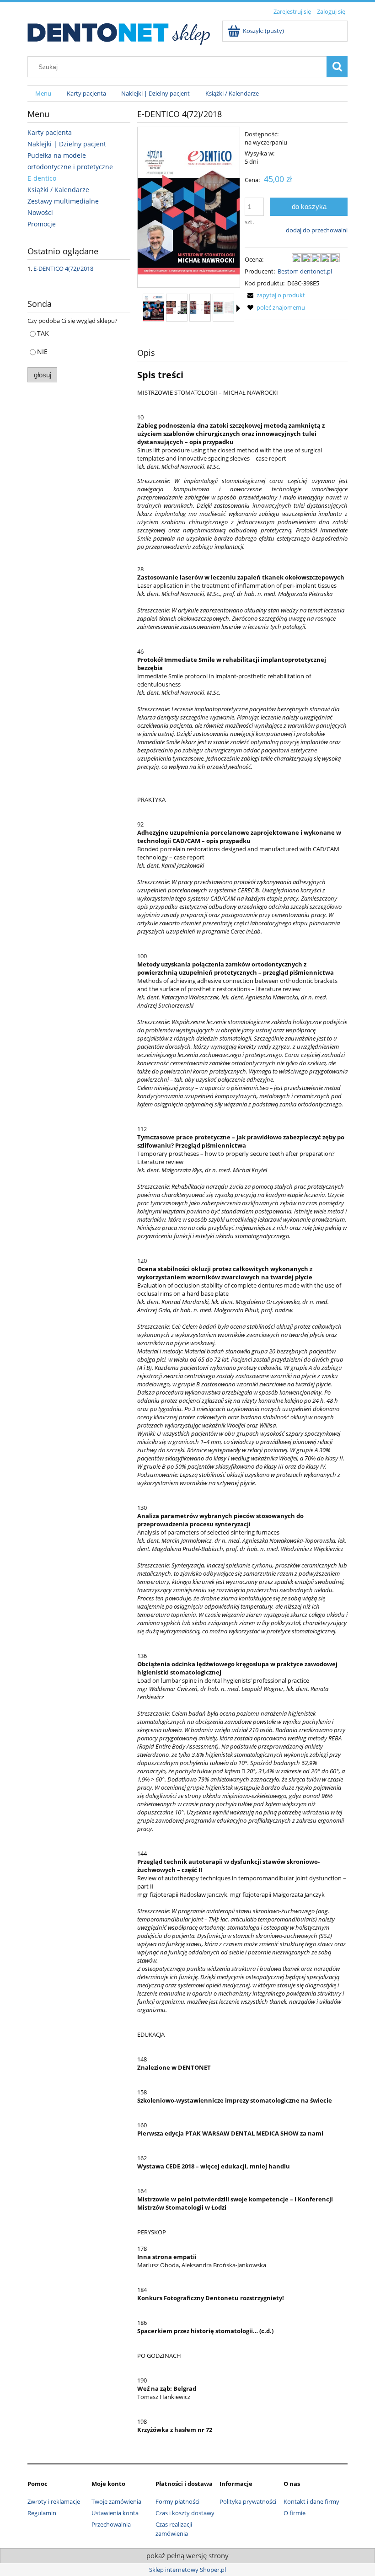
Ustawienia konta (115, 2513)
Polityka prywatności (248, 2501)
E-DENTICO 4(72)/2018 (63, 268)
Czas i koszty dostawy (185, 2513)
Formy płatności (177, 2501)
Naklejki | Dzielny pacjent (67, 144)
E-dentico (42, 178)
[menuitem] (43, 94)
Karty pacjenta (50, 132)
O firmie (295, 2513)
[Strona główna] (119, 32)
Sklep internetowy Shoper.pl (187, 2570)
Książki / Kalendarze (58, 190)
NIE (42, 352)
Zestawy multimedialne (63, 201)
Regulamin (42, 2513)
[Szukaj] (337, 67)
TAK (43, 333)
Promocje (42, 224)
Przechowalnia (111, 2524)
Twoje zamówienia (116, 2501)
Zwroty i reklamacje (54, 2501)
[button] (238, 308)
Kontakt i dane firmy (311, 2501)
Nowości (40, 212)
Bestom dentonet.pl (305, 271)
